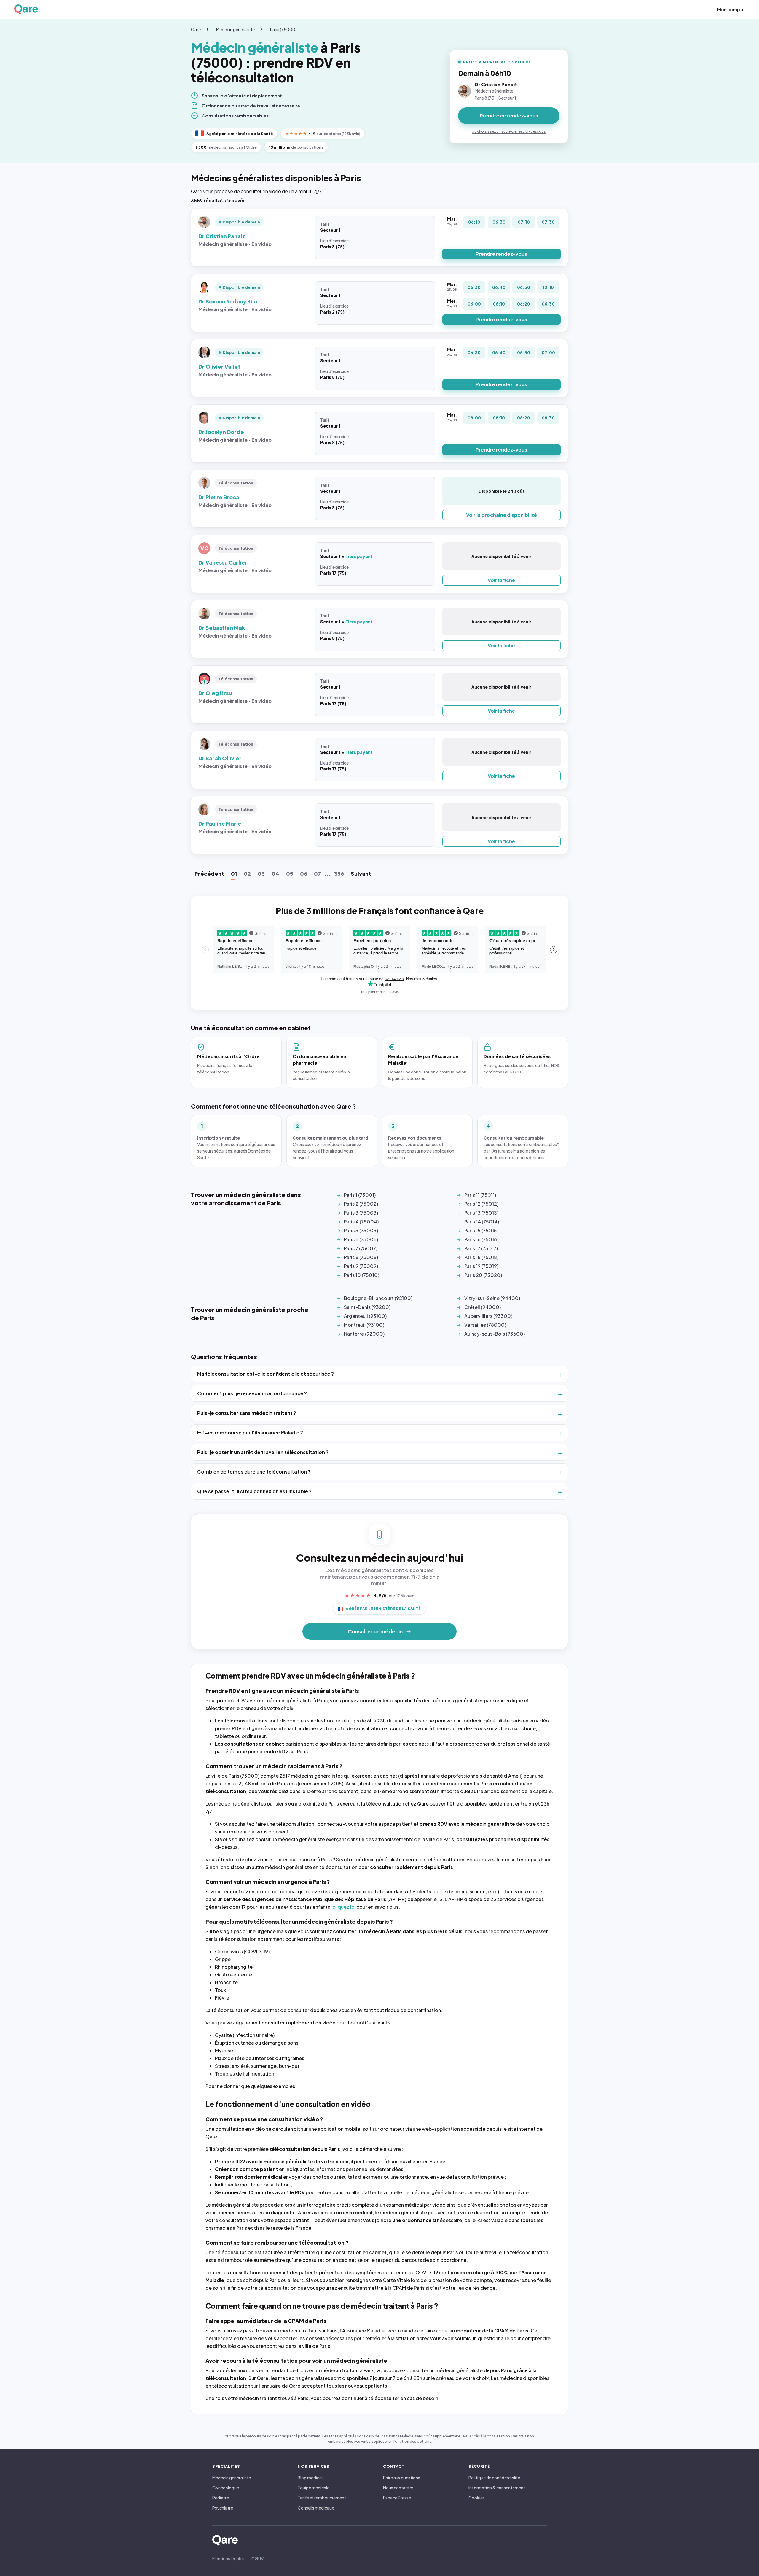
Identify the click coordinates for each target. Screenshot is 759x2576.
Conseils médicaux (316, 2508)
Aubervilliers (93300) (488, 1316)
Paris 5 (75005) (361, 1230)
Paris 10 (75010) (362, 1275)
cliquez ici (344, 1907)
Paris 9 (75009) (361, 1266)
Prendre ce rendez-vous (509, 116)
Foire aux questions (402, 2478)
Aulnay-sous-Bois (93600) (495, 1334)
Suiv (361, 874)
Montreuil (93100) (364, 1325)
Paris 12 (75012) (481, 1204)
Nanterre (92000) (364, 1334)
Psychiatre (223, 2508)
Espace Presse (397, 2498)
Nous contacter (398, 2488)
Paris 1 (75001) (360, 1195)
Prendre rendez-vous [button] (501, 254)
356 (339, 874)
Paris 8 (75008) (361, 1257)
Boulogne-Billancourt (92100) (378, 1298)
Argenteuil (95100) (365, 1316)
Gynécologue (226, 2488)
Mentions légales (228, 2558)
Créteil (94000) (483, 1307)
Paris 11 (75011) (480, 1195)
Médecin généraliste (235, 29)
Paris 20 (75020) (483, 1275)
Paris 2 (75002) (361, 1204)
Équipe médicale (314, 2488)
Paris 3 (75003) (361, 1213)
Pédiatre (221, 2498)
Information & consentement (497, 2488)
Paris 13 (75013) (481, 1213)
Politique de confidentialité (494, 2478)
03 (261, 874)
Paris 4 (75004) (361, 1222)
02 (247, 874)
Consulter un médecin (375, 1631)
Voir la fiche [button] (501, 580)
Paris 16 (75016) (481, 1239)
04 (275, 874)
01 (234, 874)
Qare (196, 29)
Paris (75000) (283, 29)
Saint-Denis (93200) (367, 1307)
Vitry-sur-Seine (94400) (492, 1298)
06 (304, 874)
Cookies (477, 2498)
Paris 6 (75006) (361, 1239)
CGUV (257, 2558)
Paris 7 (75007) (361, 1248)
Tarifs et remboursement (322, 2498)
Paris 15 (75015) (481, 1230)
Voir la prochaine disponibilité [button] (502, 515)
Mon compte (731, 9)
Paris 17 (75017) (481, 1248)
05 (290, 874)
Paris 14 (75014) (482, 1222)
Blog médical (310, 2478)
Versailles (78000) (485, 1325)
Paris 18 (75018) (481, 1257)
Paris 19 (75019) (481, 1266)
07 (318, 874)
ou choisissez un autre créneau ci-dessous (509, 131)
